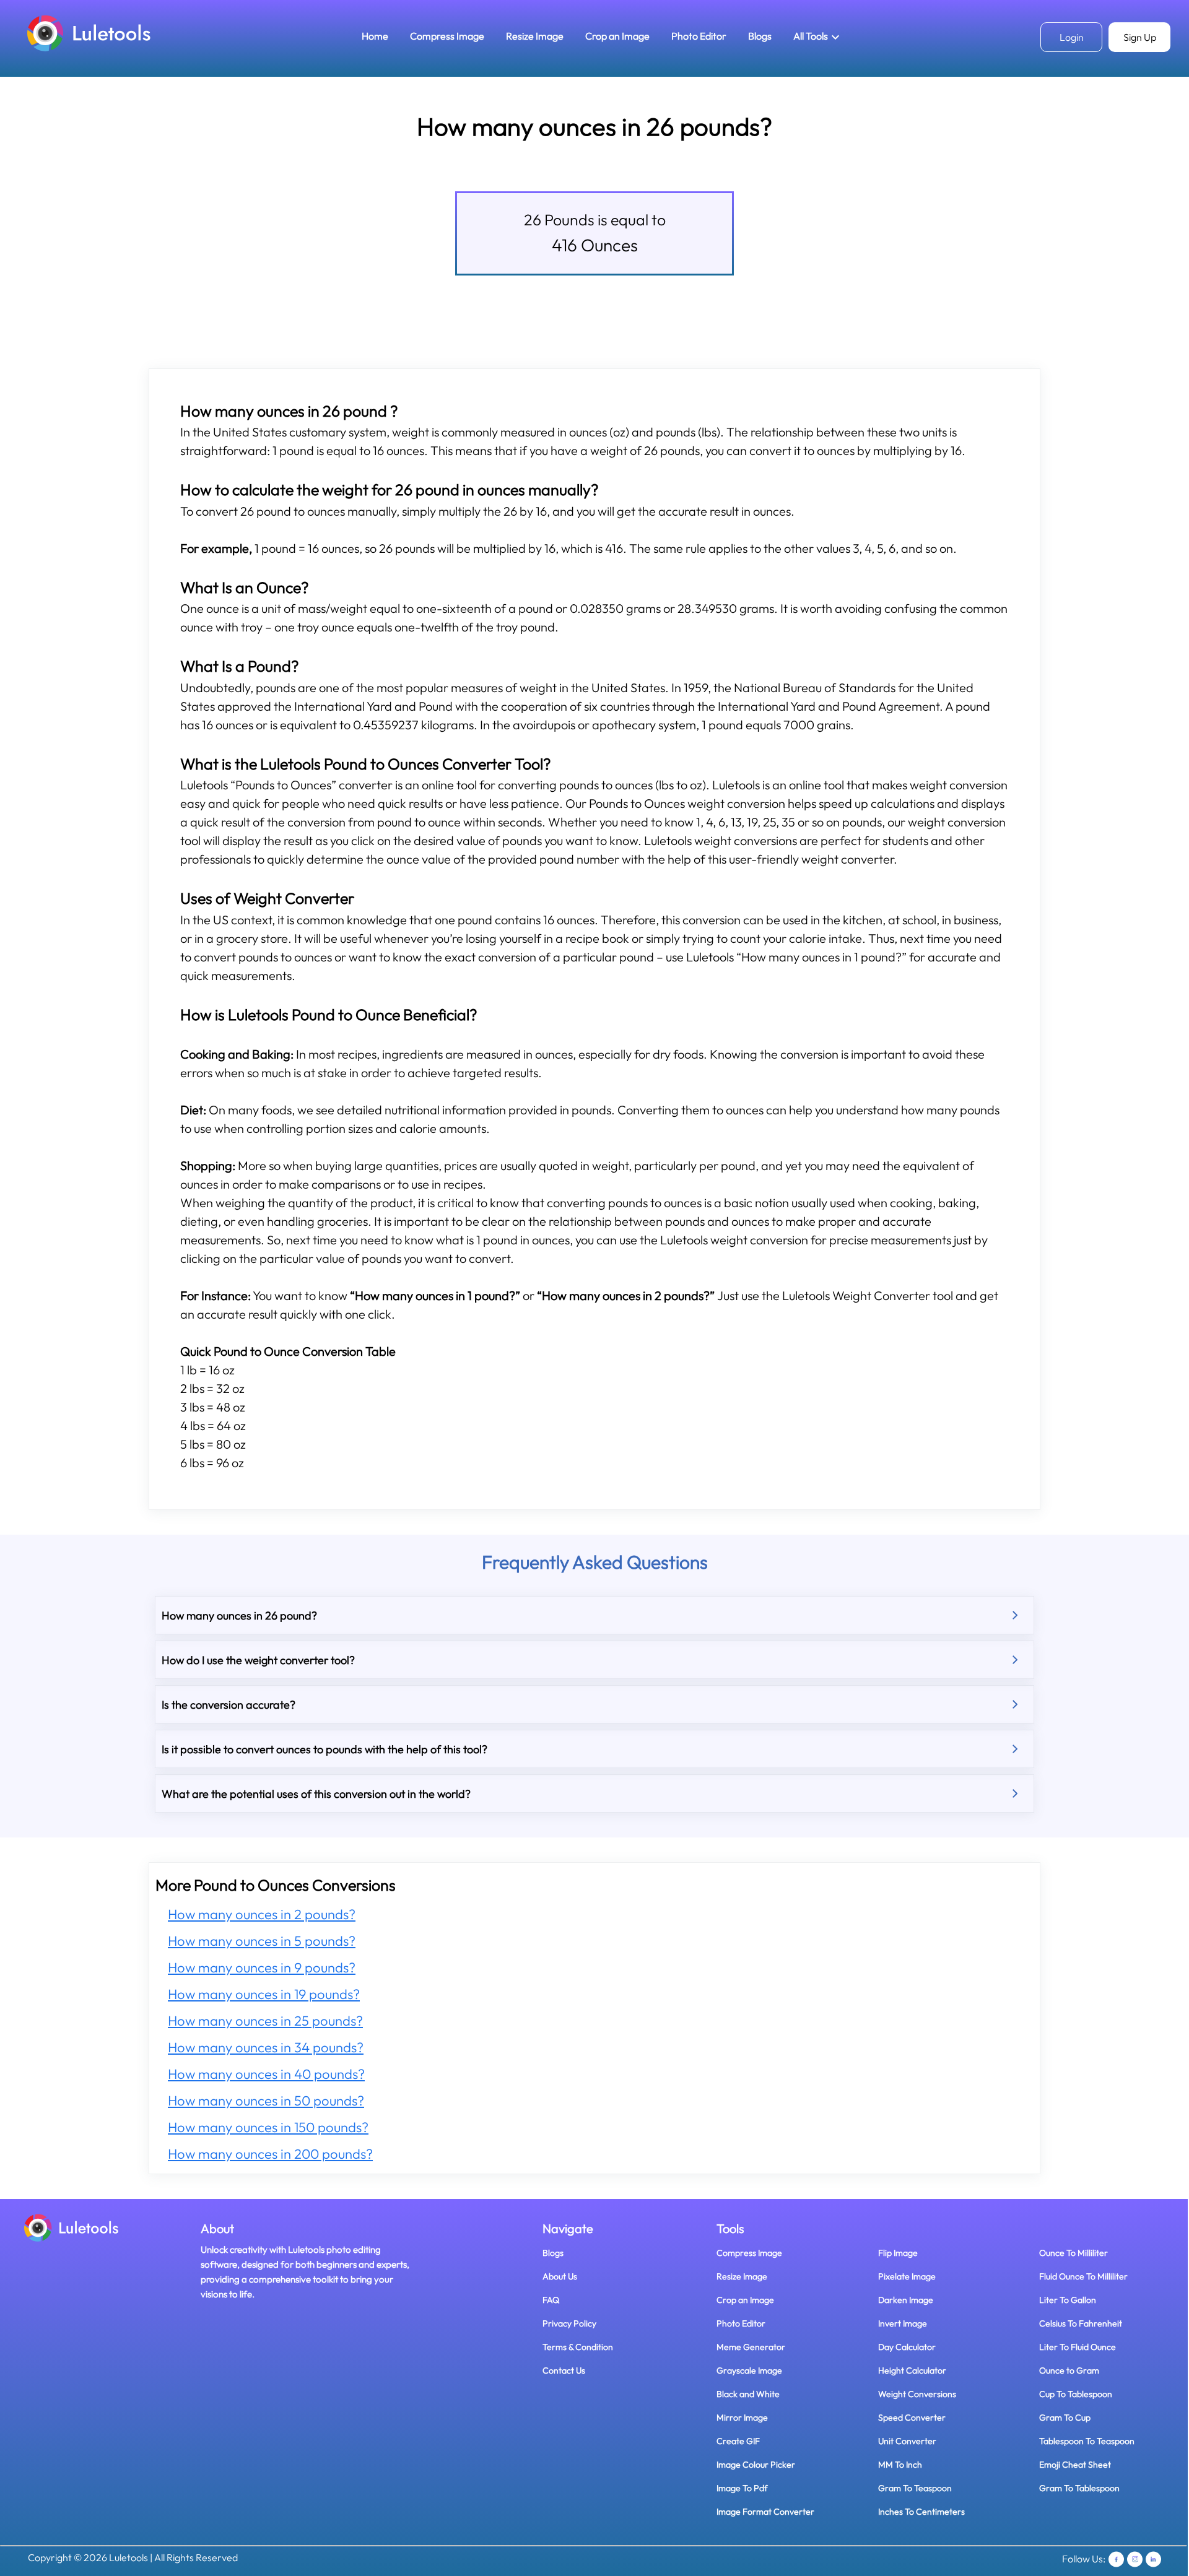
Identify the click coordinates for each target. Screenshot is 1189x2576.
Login (1072, 37)
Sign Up (1140, 37)
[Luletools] (89, 33)
